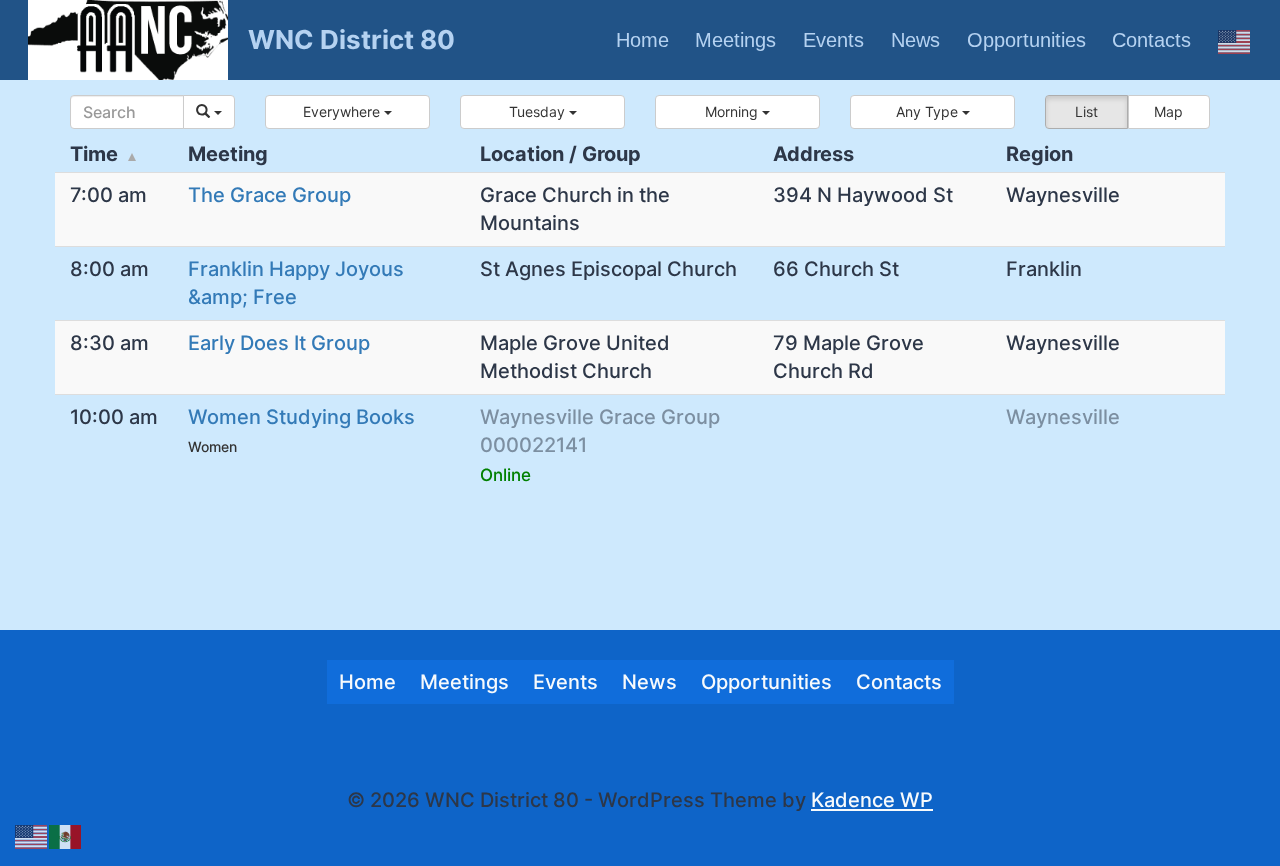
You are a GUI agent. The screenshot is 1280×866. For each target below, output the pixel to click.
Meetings (735, 40)
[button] (347, 112)
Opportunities (1026, 40)
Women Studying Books (301, 417)
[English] (1235, 40)
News (915, 40)
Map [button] (1168, 111)
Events (833, 40)
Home (642, 40)
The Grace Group (269, 195)
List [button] (1086, 111)
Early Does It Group (279, 343)
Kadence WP (872, 800)
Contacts (1151, 40)
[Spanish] (66, 835)
